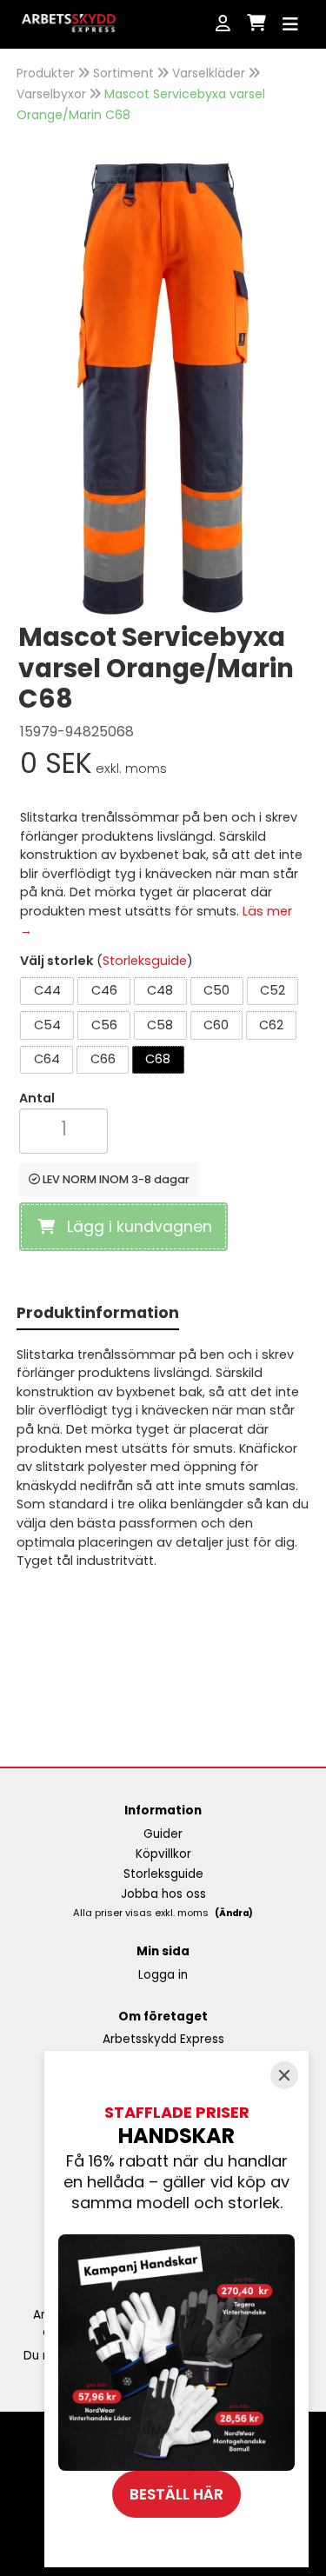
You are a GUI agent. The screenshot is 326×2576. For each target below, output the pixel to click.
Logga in (163, 1975)
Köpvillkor (163, 1854)
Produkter (46, 73)
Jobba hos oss (163, 1894)
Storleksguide (145, 961)
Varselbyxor (51, 94)
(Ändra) (234, 1913)
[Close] (284, 2075)
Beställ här (176, 2494)
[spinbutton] (63, 1129)
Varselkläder (209, 73)
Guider (163, 1834)
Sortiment (123, 73)
